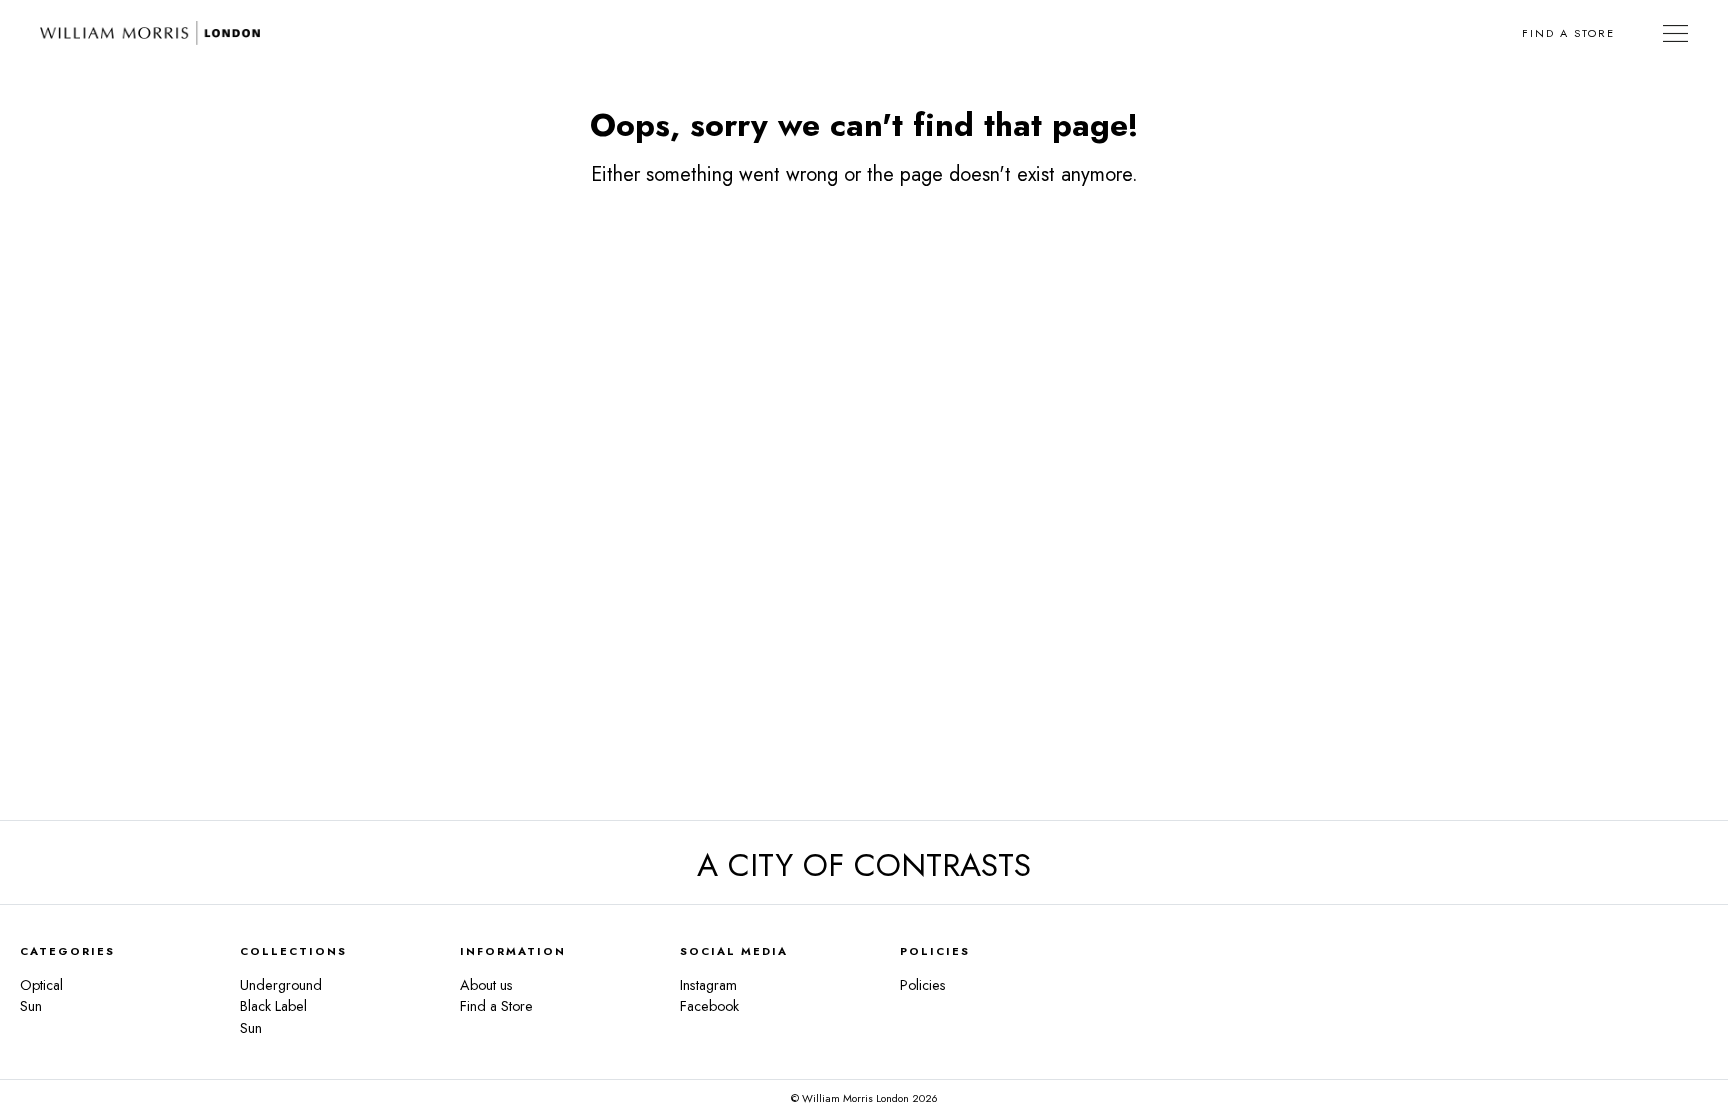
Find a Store (1568, 33)
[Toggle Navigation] (1675, 33)
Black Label (273, 1006)
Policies (923, 985)
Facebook (709, 1006)
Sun (31, 1006)
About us (486, 985)
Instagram (708, 985)
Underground (281, 985)
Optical (41, 985)
